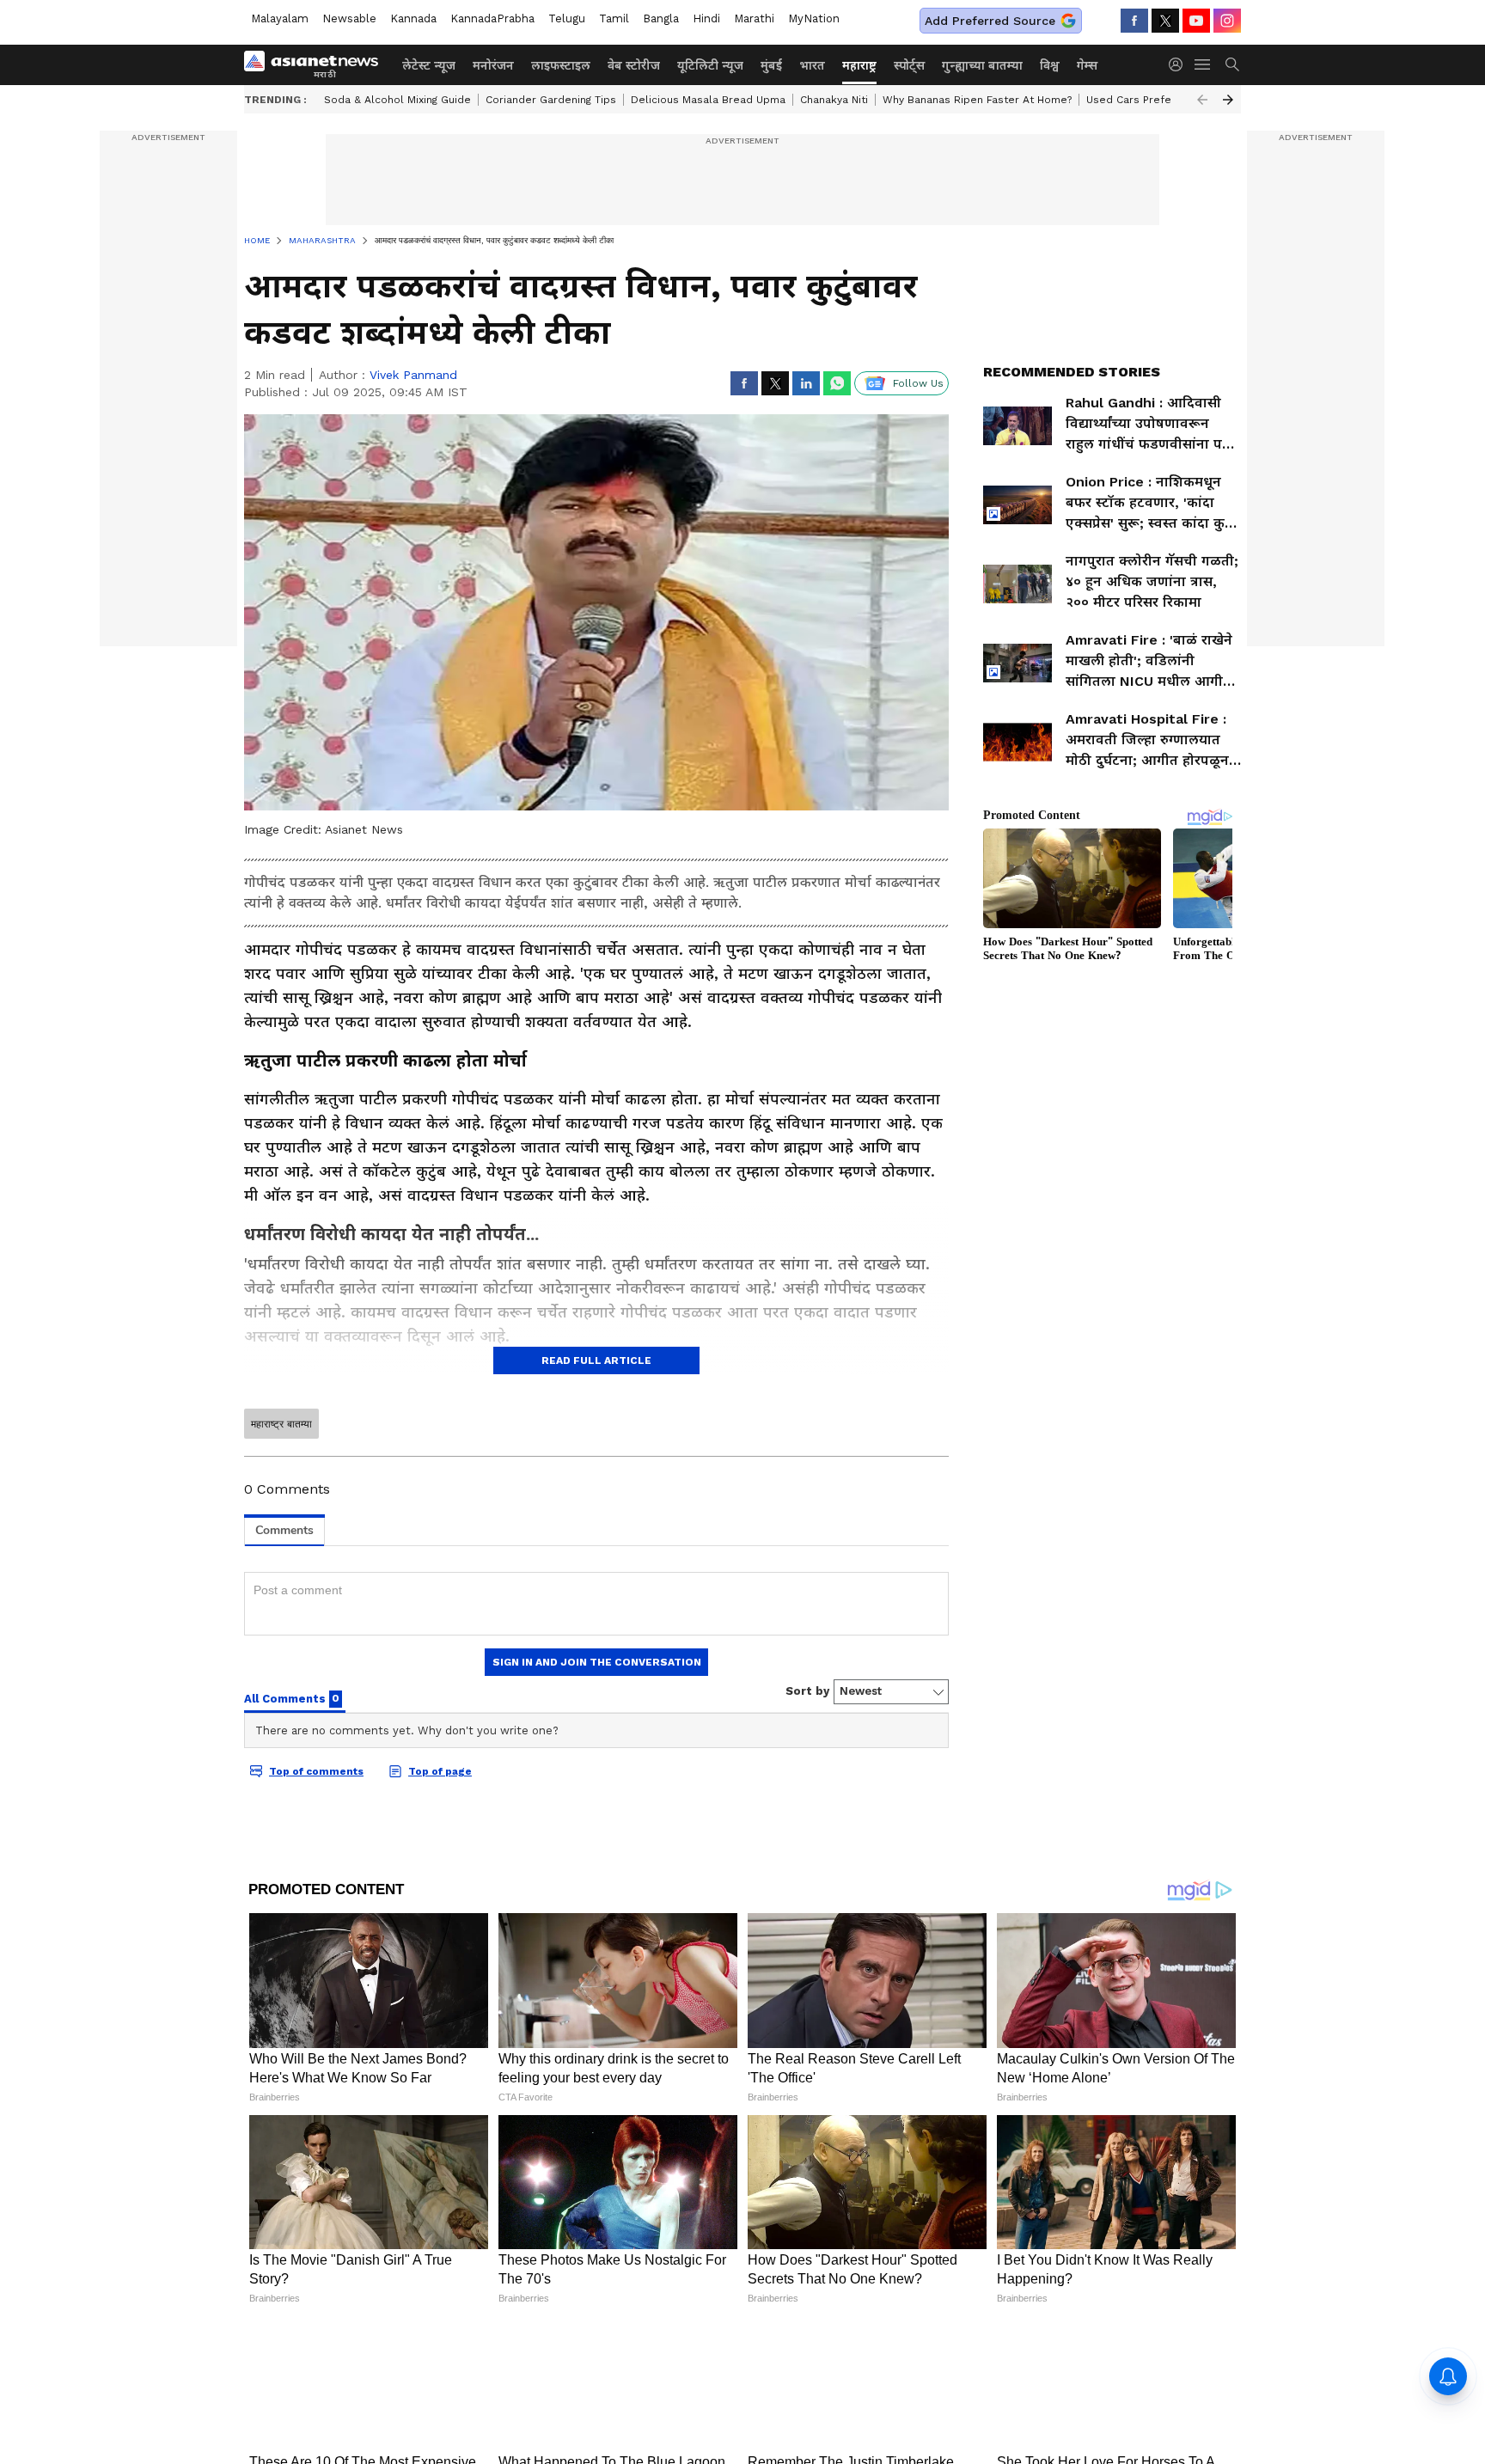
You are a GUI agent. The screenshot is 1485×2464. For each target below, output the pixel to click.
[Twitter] (1165, 21)
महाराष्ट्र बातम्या (281, 1424)
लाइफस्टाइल (561, 65)
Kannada (413, 18)
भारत (812, 65)
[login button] (1180, 64)
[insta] (1227, 21)
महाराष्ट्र (859, 65)
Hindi (706, 18)
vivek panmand (413, 375)
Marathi (754, 18)
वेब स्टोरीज (634, 65)
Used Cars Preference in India (1164, 100)
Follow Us (918, 383)
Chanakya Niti (834, 100)
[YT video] (1196, 21)
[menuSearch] (1232, 64)
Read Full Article (596, 1360)
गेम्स (1087, 65)
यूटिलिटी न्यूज (710, 65)
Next (1228, 100)
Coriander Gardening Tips (551, 100)
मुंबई (771, 65)
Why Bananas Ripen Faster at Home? (977, 100)
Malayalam (280, 18)
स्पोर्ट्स (909, 65)
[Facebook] (1134, 21)
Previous (1202, 100)
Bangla (661, 18)
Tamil (614, 18)
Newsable (349, 18)
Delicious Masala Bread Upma (708, 100)
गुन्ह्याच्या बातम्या (982, 65)
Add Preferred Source (990, 21)
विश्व (1050, 65)
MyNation (814, 18)
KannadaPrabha (492, 18)
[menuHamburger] (1203, 64)
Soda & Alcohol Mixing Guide (397, 100)
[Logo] (317, 64)
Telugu (567, 18)
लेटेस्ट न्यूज (429, 65)
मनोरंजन (493, 65)
